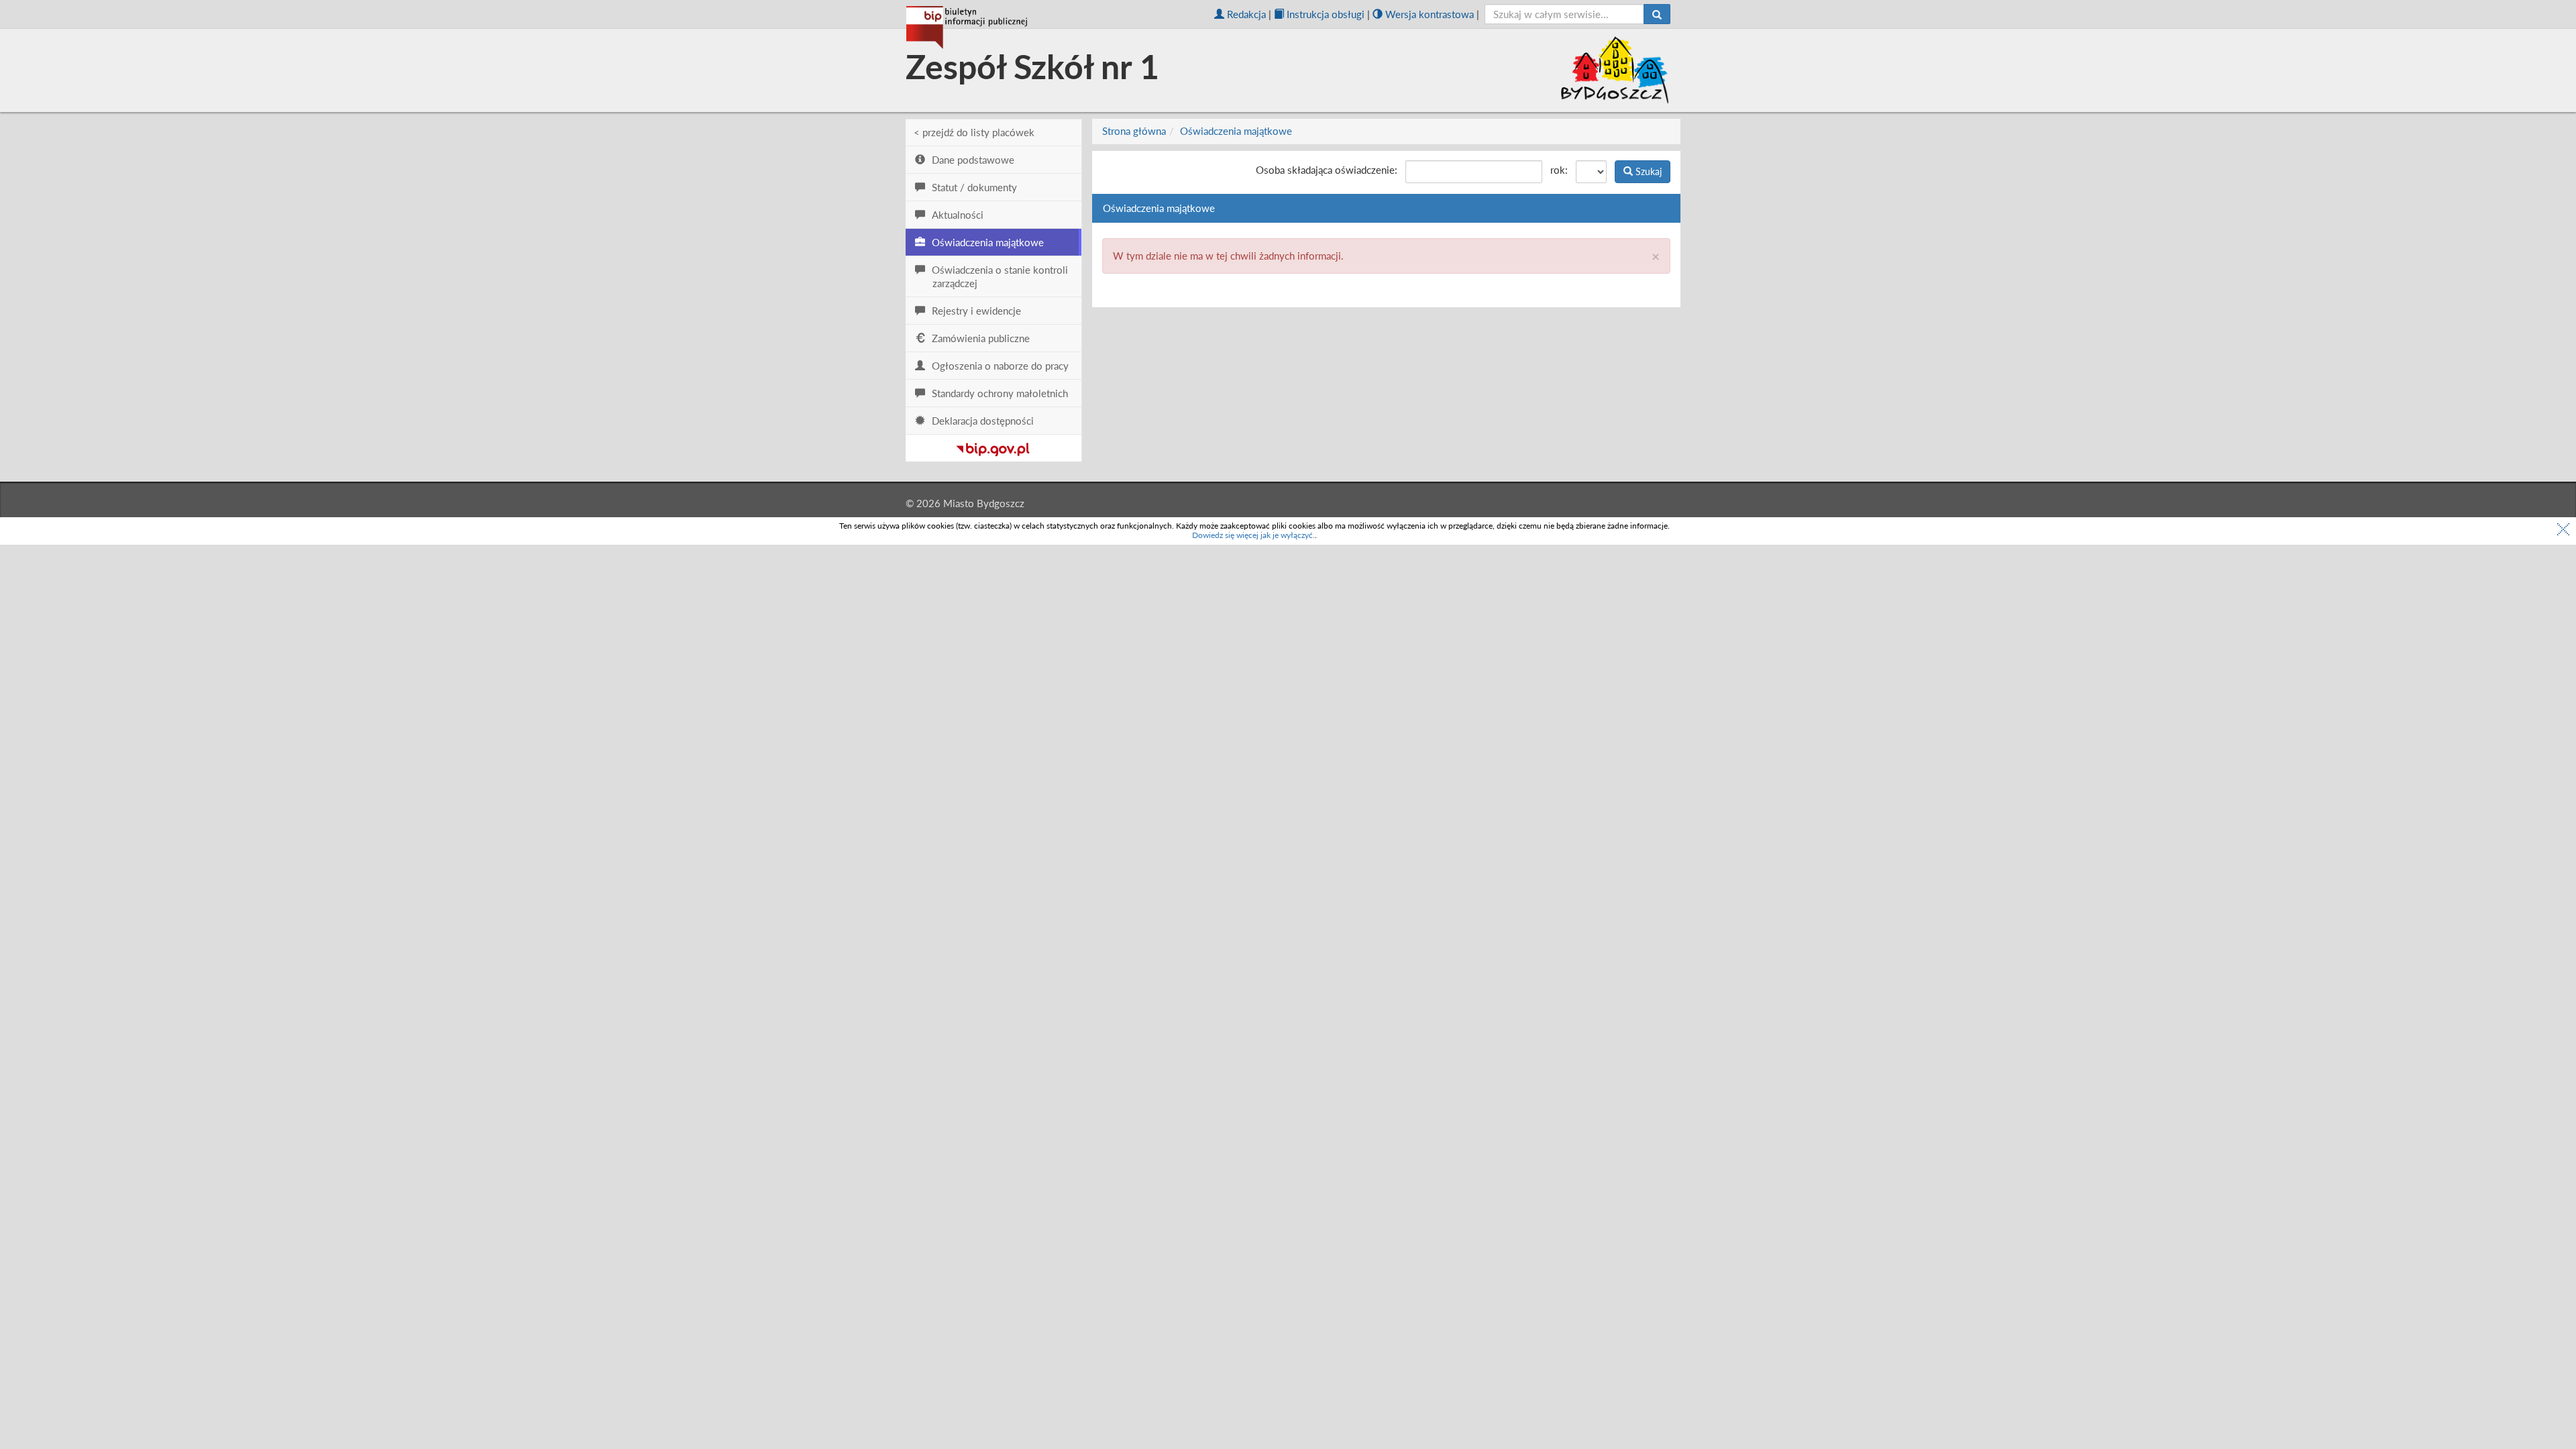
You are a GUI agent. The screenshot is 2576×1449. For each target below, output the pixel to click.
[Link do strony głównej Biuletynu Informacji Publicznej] (993, 447)
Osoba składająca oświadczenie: (1327, 170)
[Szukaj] (1657, 14)
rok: (1559, 170)
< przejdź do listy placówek (974, 132)
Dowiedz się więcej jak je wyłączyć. (1253, 535)
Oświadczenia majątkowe (1236, 131)
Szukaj (1647, 171)
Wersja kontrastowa (1430, 14)
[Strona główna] (967, 28)
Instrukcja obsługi (1326, 14)
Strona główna (1134, 131)
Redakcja (1246, 14)
